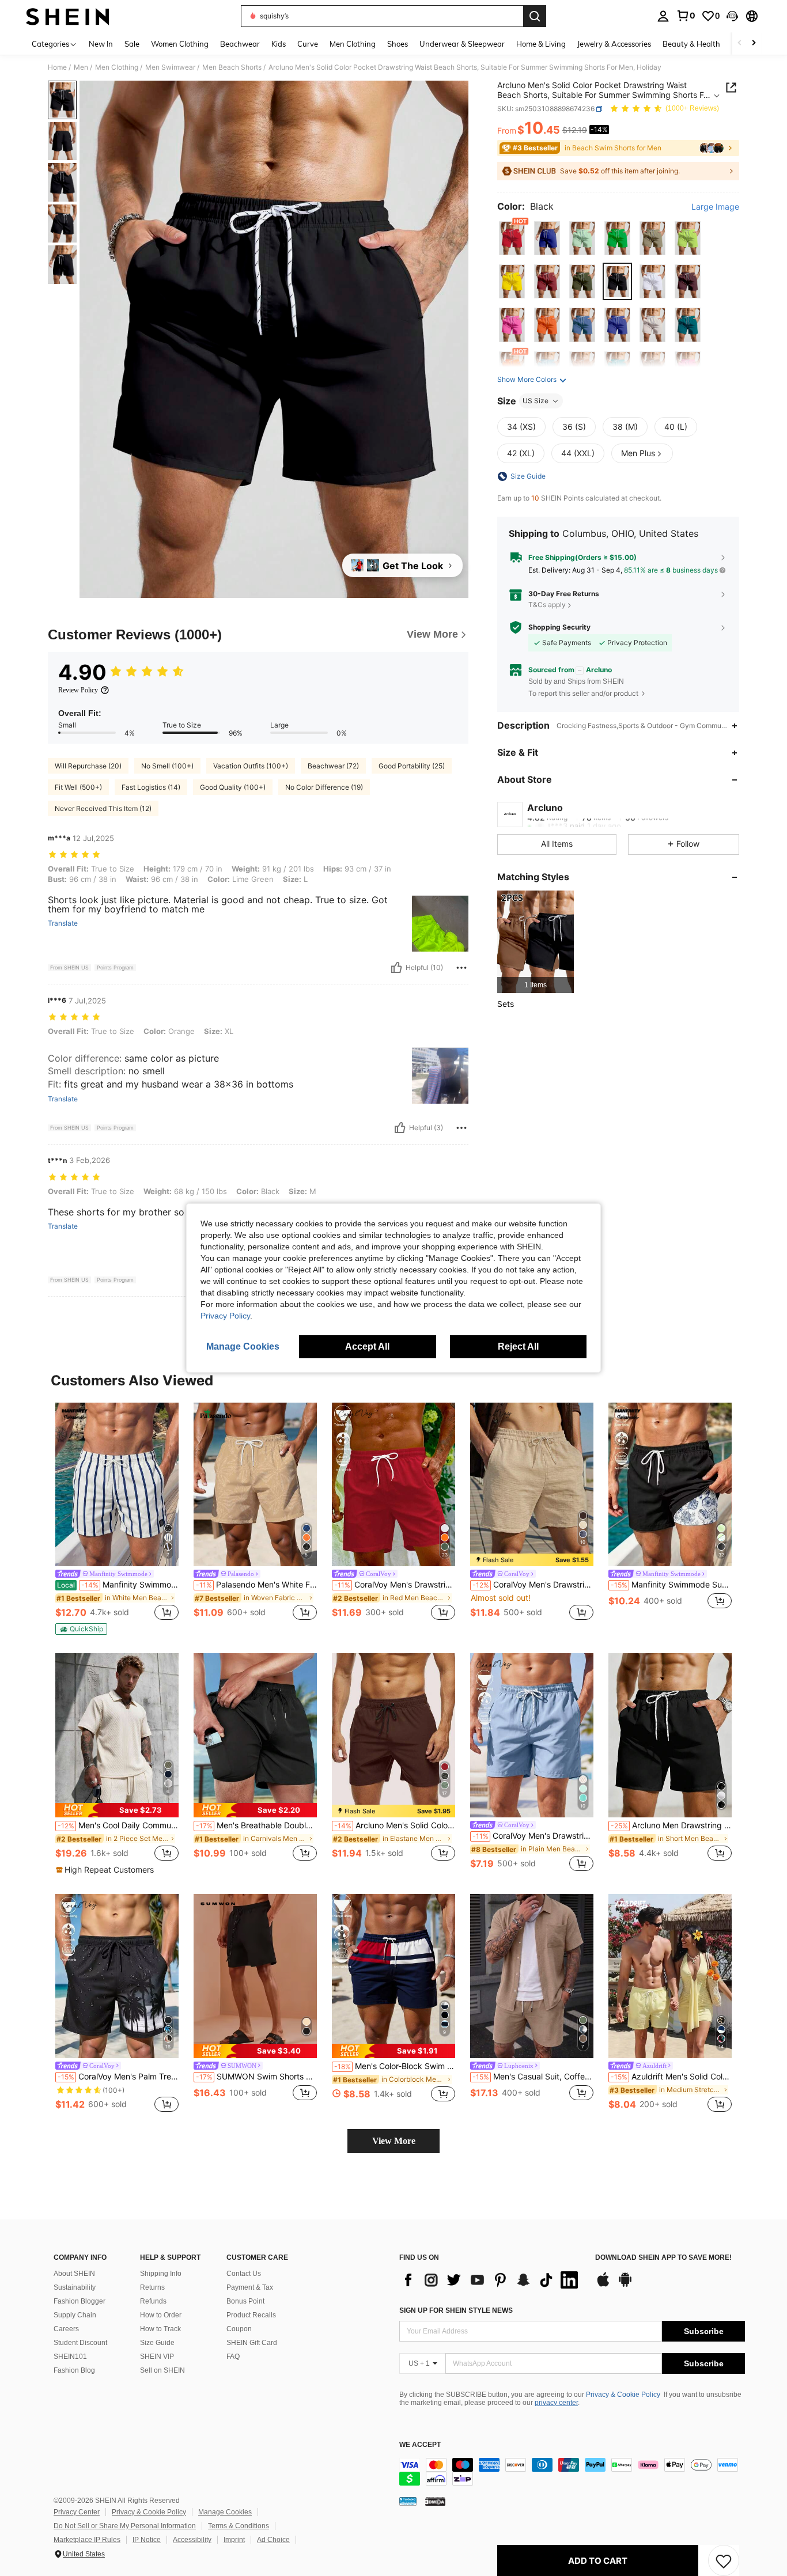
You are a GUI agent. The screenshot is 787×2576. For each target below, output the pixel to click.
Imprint (234, 2540)
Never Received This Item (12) (103, 808)
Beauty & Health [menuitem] (691, 44)
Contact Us (244, 2274)
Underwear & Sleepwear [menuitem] (462, 44)
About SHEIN (74, 2274)
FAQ (233, 2357)
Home (57, 67)
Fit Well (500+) (78, 787)
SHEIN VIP (157, 2357)
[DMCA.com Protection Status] (435, 2501)
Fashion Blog (74, 2370)
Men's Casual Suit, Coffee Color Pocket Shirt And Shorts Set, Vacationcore (533, 2077)
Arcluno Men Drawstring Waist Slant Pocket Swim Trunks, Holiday (671, 1825)
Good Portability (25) (412, 766)
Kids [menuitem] (279, 44)
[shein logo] (68, 16)
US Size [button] (536, 401)
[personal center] (663, 16)
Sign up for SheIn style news (456, 2310)
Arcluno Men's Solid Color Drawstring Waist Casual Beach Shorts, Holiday (395, 1825)
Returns (152, 2287)
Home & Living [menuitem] (541, 44)
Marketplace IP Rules (87, 2540)
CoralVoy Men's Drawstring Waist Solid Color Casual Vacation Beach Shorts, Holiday (533, 1836)
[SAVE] (724, 2560)
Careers (66, 2329)
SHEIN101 (70, 2357)
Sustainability (75, 2287)
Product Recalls (251, 2315)
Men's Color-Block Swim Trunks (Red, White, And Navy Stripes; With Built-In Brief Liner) (395, 2066)
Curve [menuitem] (308, 44)
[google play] (625, 2285)
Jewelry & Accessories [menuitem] (614, 44)
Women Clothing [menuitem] (180, 44)
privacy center (556, 2403)
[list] (491, 2280)
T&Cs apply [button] (547, 605)
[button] (732, 16)
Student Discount (80, 2343)
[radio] (512, 238)
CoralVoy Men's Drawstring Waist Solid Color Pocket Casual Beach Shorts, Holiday (533, 1585)
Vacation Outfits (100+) (251, 766)
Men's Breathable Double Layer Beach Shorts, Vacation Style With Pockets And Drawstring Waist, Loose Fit (256, 1825)
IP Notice (147, 2540)
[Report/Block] (461, 968)
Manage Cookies (225, 2512)
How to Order (161, 2315)
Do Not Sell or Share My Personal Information (125, 2526)
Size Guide (157, 2343)
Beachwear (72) (333, 766)
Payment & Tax (250, 2287)
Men (81, 67)
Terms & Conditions (239, 2526)
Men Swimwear (170, 67)
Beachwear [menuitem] (240, 44)
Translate (63, 923)
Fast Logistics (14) (151, 787)
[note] (81, 1629)
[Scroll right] (754, 43)
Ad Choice (273, 2540)
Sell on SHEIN (162, 2370)
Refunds (153, 2301)
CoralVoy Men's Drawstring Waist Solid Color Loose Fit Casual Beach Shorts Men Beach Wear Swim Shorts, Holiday (395, 1585)
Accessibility (192, 2540)
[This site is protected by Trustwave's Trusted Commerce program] (408, 2501)
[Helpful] (396, 968)
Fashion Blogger (80, 2301)
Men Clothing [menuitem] (353, 44)
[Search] (535, 16)
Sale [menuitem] (132, 44)
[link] (686, 16)
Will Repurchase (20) (88, 766)
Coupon (239, 2329)
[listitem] (536, 942)
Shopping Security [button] (559, 627)
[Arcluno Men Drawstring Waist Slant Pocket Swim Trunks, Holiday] (670, 1735)
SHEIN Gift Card (252, 2343)
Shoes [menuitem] (398, 44)
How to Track (160, 2329)
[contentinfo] (572, 2472)
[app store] (603, 2285)
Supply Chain (75, 2315)
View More (394, 2141)
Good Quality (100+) (233, 787)
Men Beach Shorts (232, 67)
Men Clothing (117, 67)
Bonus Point (245, 2301)
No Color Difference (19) (324, 787)
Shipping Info (161, 2274)
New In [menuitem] (101, 44)
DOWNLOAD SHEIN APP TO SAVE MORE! (663, 2258)
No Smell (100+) (167, 766)
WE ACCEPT (420, 2445)
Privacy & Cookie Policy (623, 2395)
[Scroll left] (740, 43)
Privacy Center (77, 2512)
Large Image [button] (715, 207)
